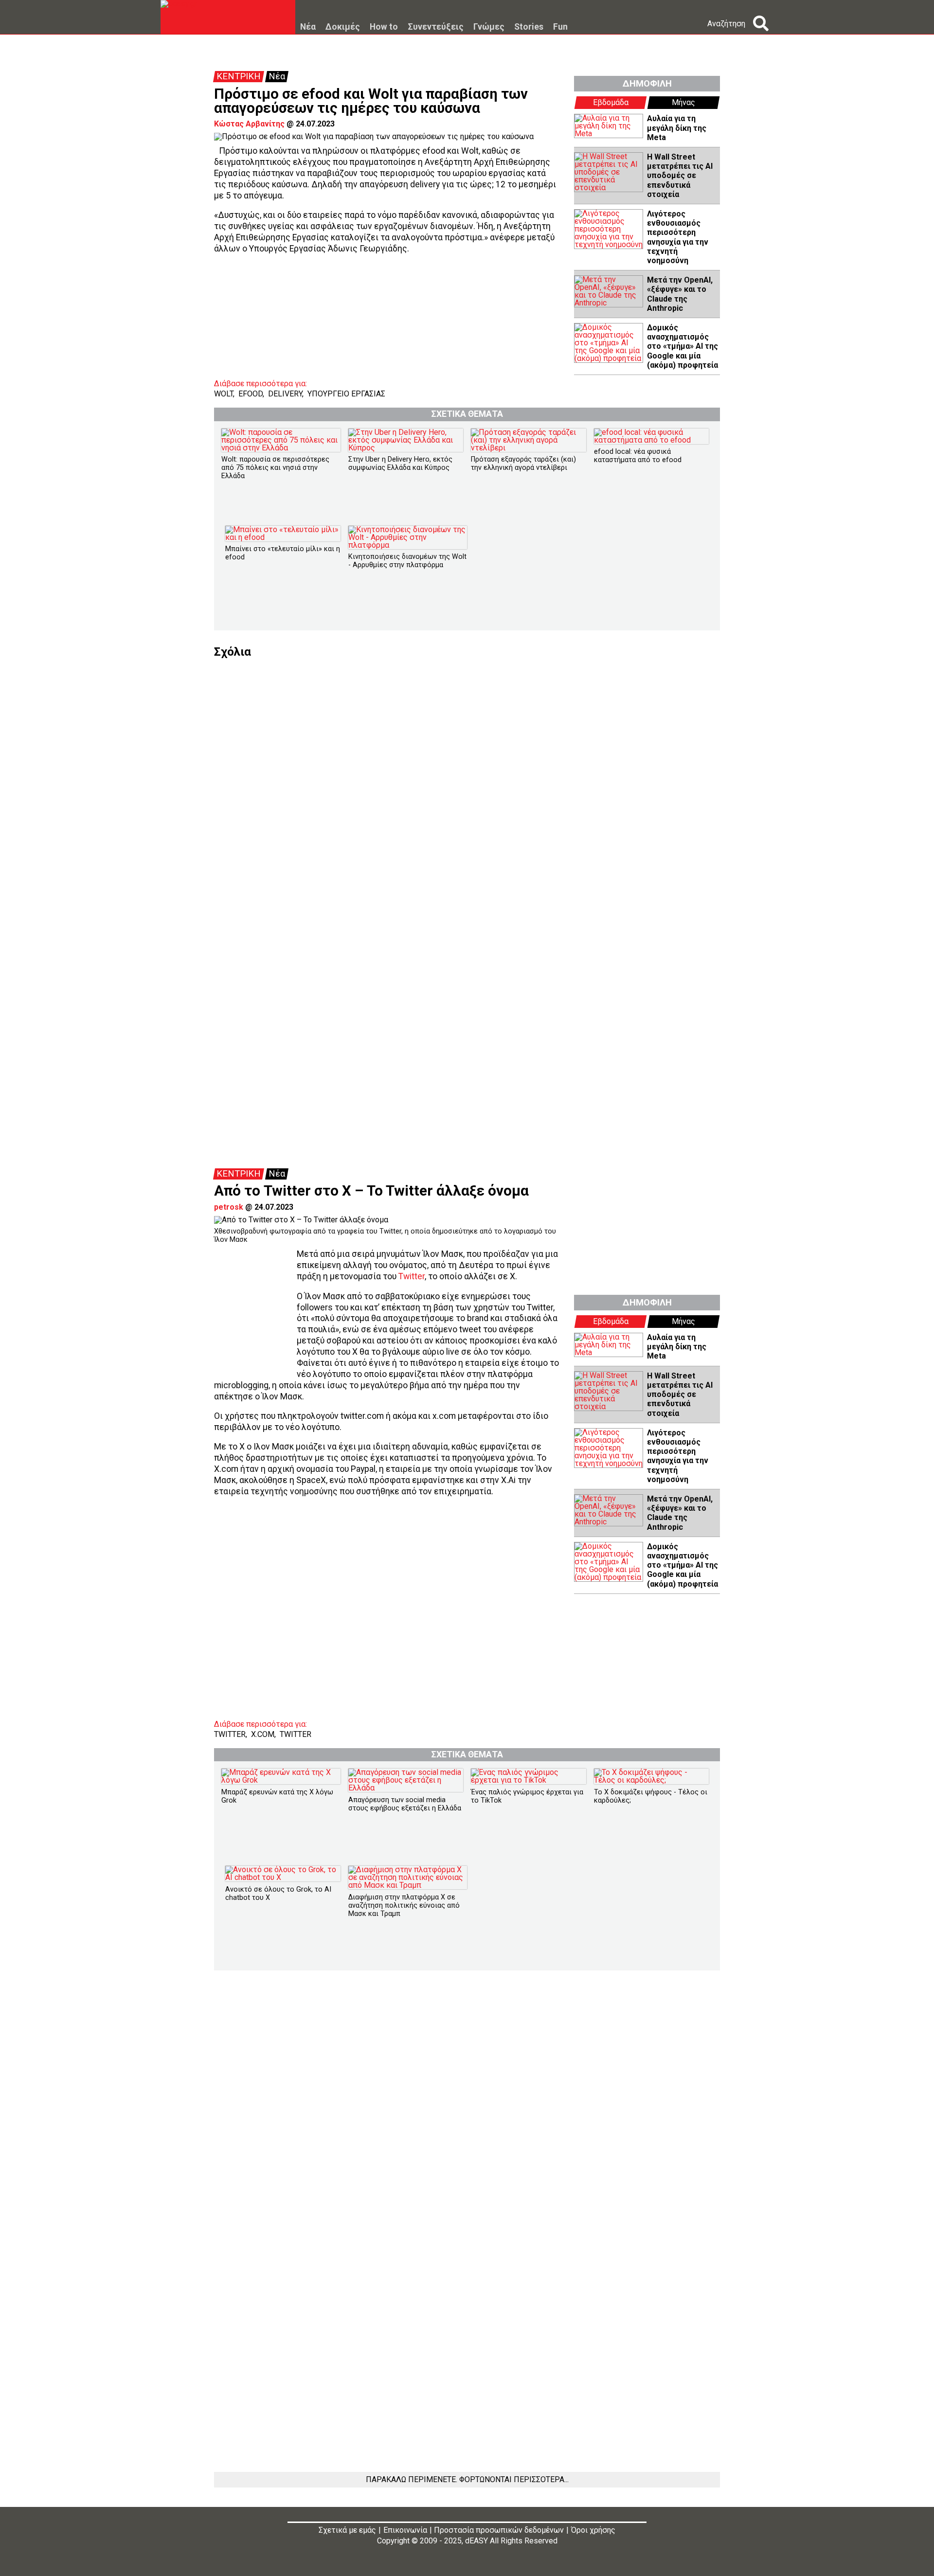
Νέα (308, 27)
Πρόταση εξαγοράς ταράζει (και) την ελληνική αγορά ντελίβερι (523, 464)
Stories (529, 27)
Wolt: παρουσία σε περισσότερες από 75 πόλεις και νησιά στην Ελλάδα (275, 468)
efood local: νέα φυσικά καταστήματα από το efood (638, 456)
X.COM (263, 1734)
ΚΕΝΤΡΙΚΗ (239, 76)
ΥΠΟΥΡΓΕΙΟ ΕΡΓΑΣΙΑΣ (346, 394)
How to (384, 27)
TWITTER (230, 1734)
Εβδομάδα (611, 102)
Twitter (412, 1276)
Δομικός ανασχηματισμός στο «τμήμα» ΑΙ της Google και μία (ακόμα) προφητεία (683, 346)
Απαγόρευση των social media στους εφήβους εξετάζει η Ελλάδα (405, 1804)
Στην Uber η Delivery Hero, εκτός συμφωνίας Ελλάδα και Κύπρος (400, 464)
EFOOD (251, 394)
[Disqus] (467, 779)
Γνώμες (489, 27)
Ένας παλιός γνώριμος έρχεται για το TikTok (527, 1796)
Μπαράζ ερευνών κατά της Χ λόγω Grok (277, 1796)
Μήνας (683, 102)
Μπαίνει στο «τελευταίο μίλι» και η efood (283, 553)
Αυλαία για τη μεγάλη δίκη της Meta (677, 128)
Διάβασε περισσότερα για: (260, 384)
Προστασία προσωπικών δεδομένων (499, 2530)
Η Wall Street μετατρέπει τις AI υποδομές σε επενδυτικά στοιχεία (680, 176)
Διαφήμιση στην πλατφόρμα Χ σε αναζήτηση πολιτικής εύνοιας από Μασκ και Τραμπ (404, 1906)
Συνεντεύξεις (436, 27)
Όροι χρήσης (593, 2530)
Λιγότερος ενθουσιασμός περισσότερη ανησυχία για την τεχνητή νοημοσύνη (678, 237)
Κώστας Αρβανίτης (249, 124)
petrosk (229, 1207)
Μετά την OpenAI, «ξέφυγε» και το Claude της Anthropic (680, 294)
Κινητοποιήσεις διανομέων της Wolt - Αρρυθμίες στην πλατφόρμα (407, 561)
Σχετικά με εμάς (347, 2530)
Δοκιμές (343, 27)
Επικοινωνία (405, 2530)
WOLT (224, 394)
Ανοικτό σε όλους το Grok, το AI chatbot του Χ (278, 1894)
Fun (560, 27)
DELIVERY (285, 394)
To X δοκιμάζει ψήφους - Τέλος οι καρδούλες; (651, 1796)
